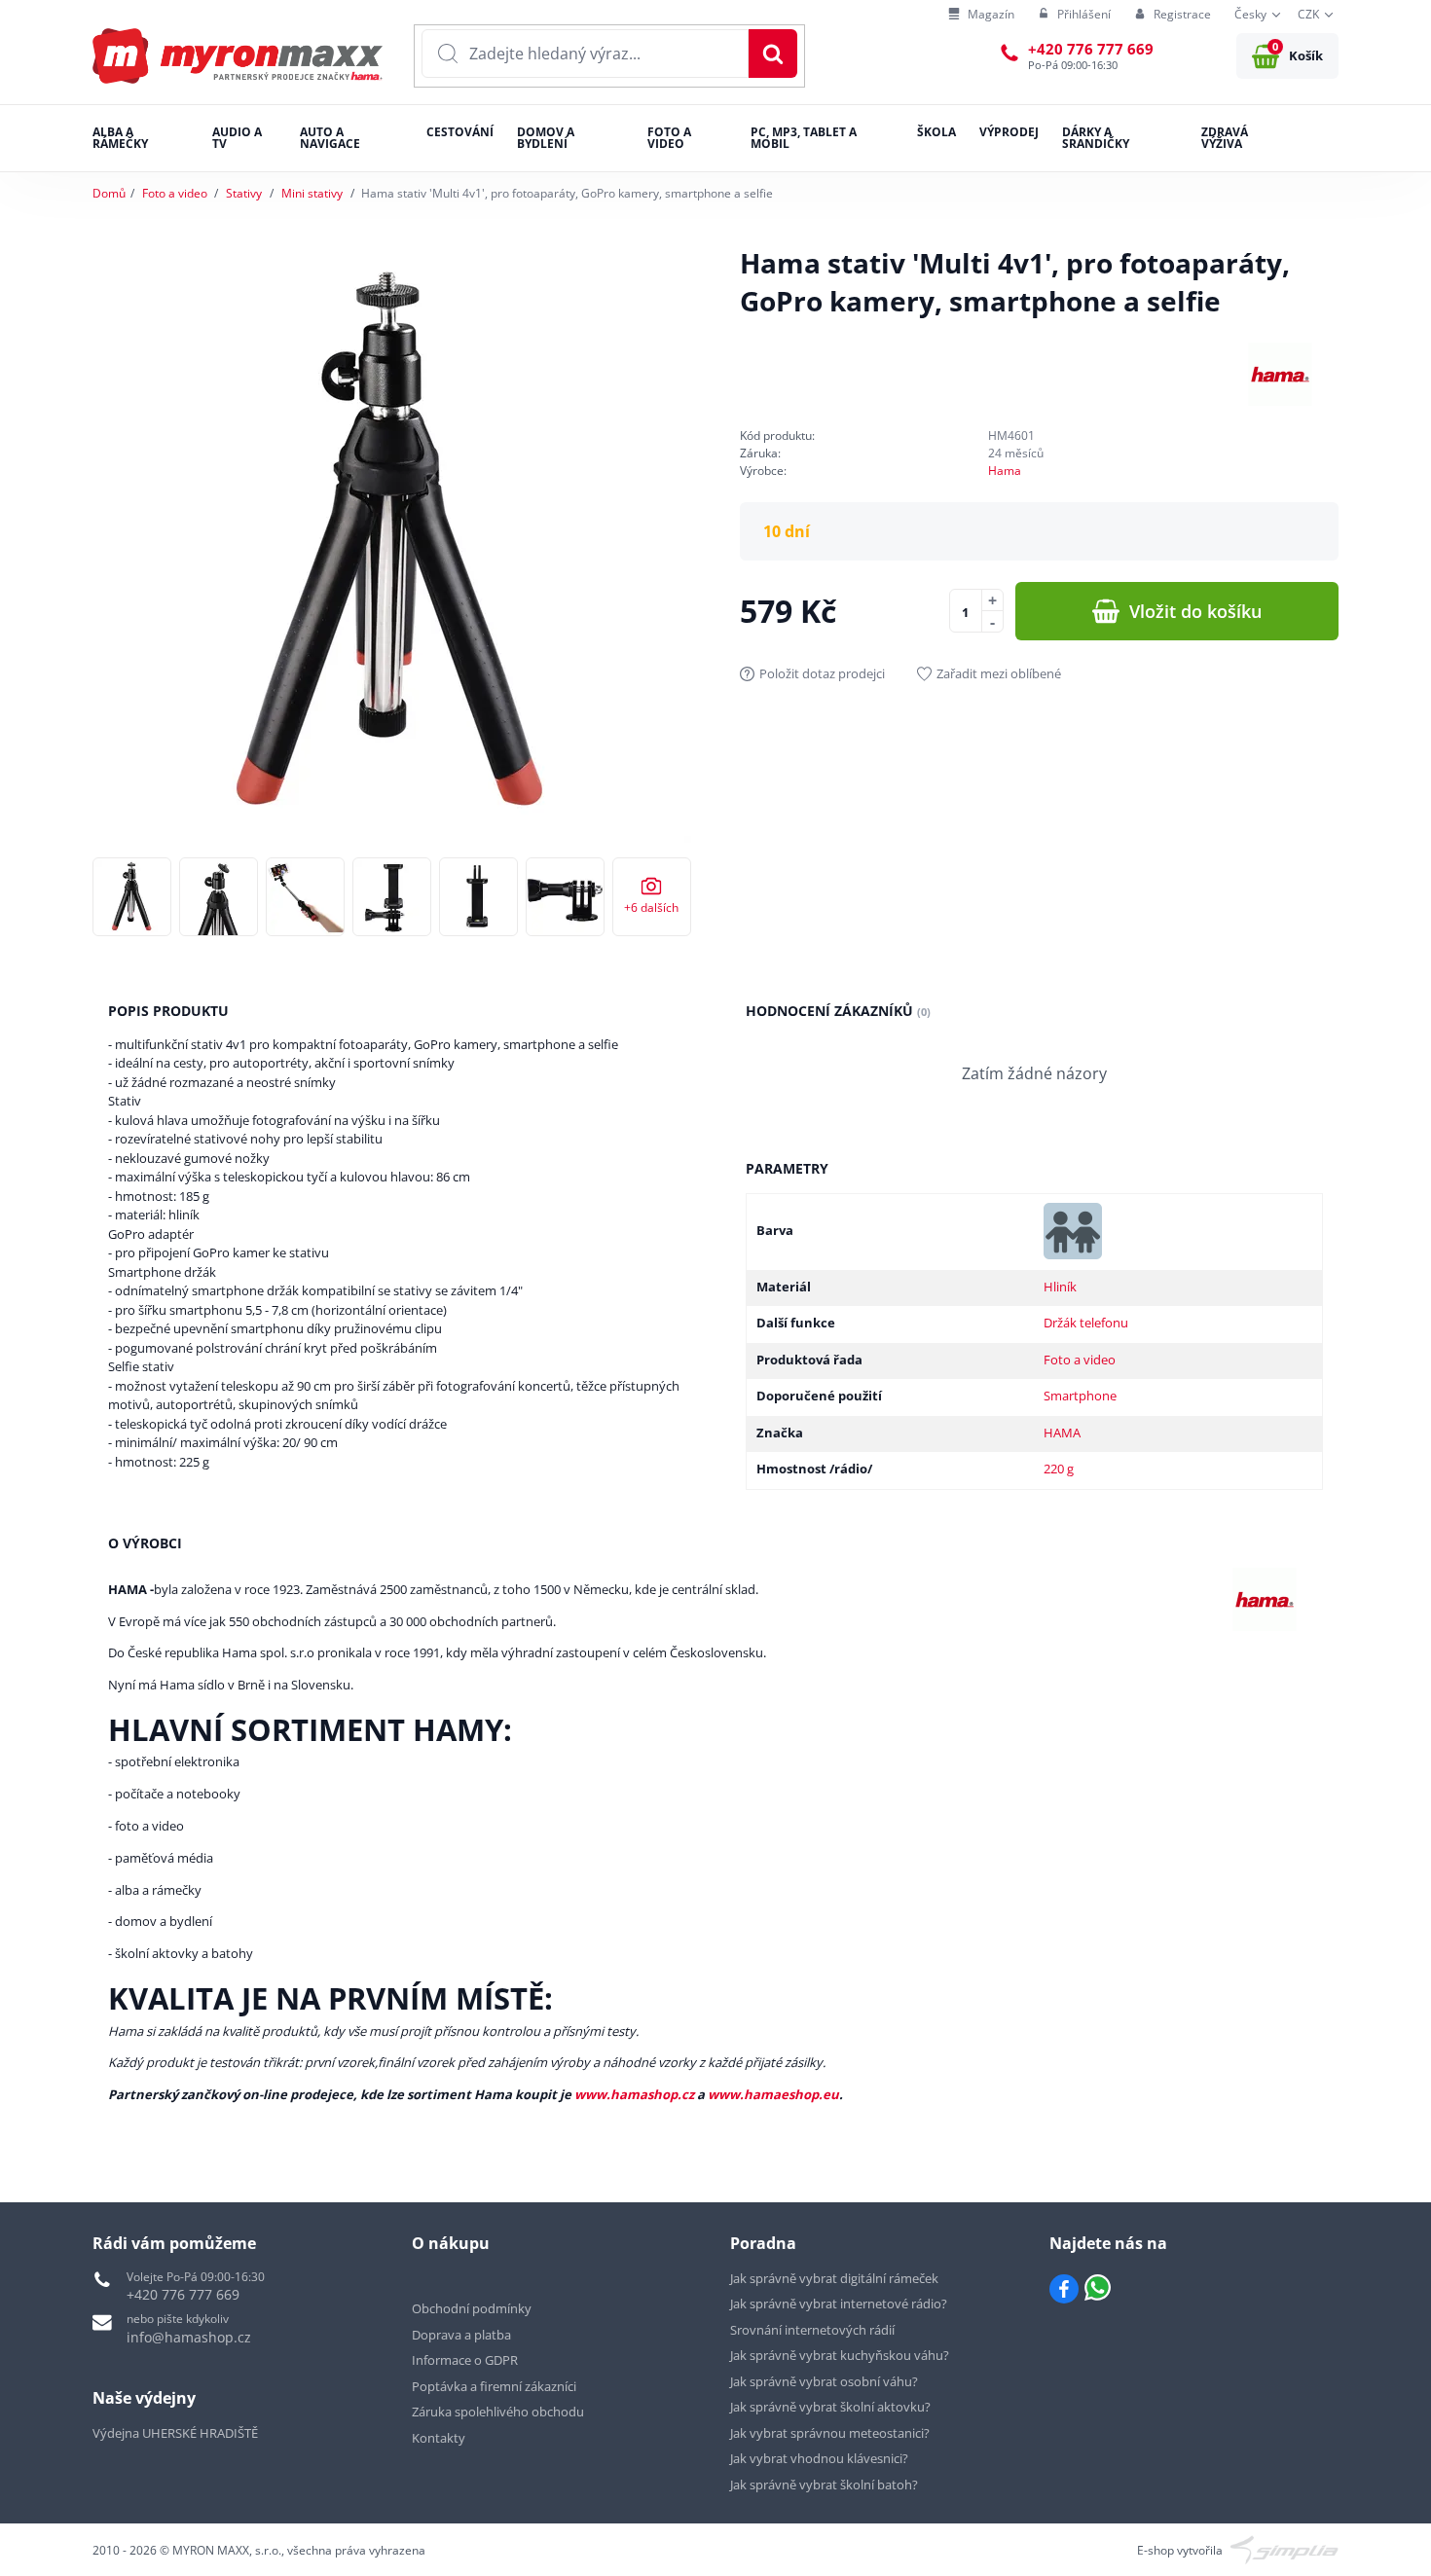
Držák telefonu (1086, 1323)
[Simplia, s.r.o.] (1284, 2548)
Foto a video (175, 193)
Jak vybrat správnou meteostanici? (830, 2433)
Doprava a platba (461, 2335)
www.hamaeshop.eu (773, 2094)
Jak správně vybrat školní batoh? (824, 2485)
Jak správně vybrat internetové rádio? (839, 2304)
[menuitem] (981, 15)
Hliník (1060, 1287)
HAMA (1062, 1433)
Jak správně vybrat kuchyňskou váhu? (840, 2355)
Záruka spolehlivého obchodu (498, 2412)
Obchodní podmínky (472, 2308)
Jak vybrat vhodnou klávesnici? (819, 2458)
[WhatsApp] (1098, 2289)
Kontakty (439, 2438)
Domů (109, 193)
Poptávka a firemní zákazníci (494, 2386)
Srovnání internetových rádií (812, 2330)
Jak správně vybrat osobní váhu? (824, 2381)
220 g (1059, 1469)
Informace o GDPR (465, 2360)
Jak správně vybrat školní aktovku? (830, 2407)
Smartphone (1080, 1396)
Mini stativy (312, 193)
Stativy (244, 193)
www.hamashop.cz (634, 2094)
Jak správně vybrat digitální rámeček (834, 2278)
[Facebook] (1064, 2289)
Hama (1005, 471)
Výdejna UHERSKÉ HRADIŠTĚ (175, 2433)
